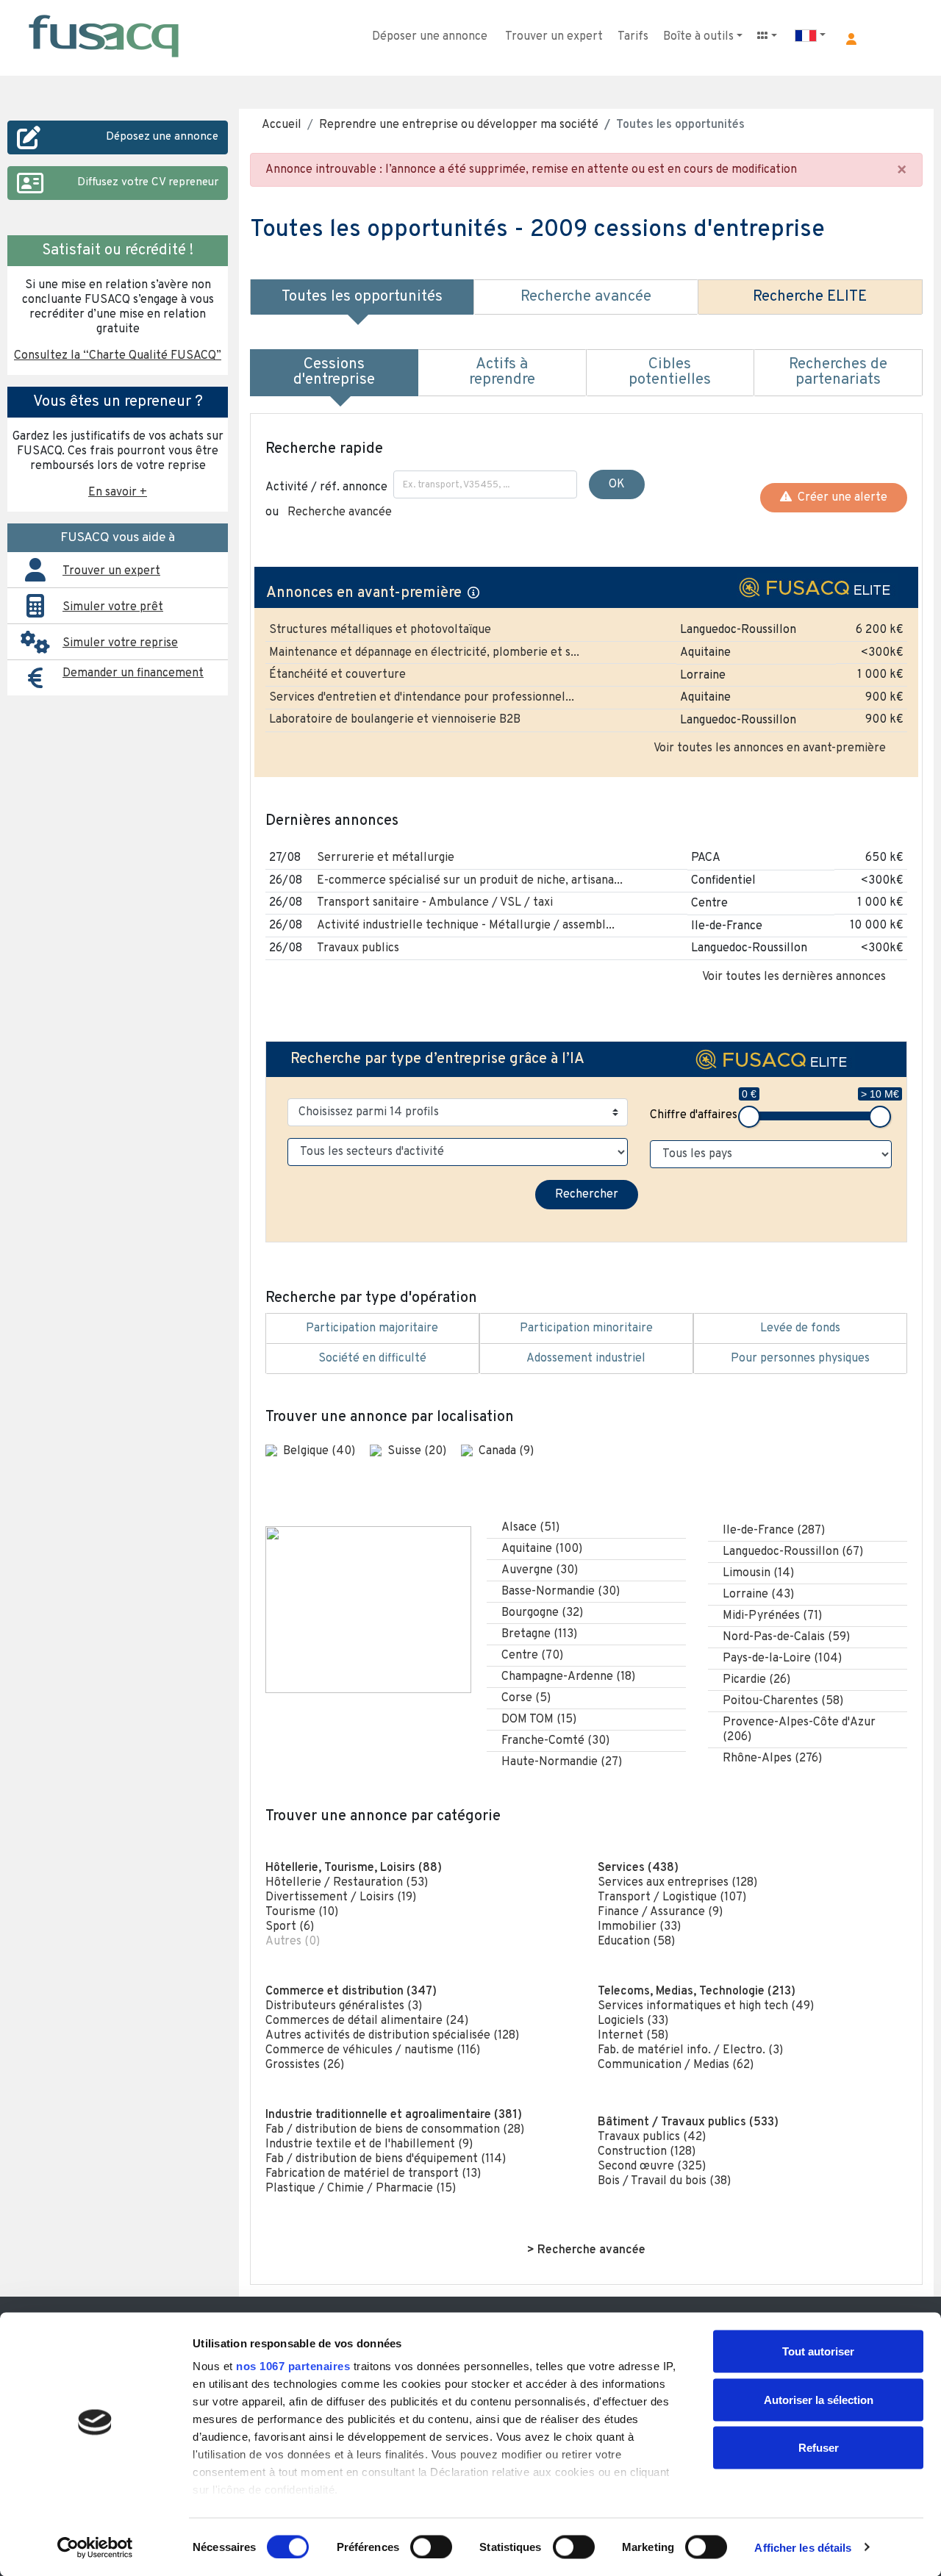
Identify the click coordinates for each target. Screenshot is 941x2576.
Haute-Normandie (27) (562, 1762)
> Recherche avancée (586, 2250)
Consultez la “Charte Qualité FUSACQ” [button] (118, 356)
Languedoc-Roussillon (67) (793, 1552)
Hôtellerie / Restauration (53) (347, 1883)
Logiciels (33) (633, 2021)
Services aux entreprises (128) (677, 1883)
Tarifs (633, 37)
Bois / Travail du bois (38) (664, 2181)
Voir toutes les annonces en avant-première (770, 748)
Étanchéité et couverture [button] (337, 675)
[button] (851, 39)
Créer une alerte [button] (840, 498)
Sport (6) (290, 1927)
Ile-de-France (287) (774, 1531)
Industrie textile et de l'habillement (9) (369, 2144)
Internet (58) (633, 2036)
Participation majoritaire (372, 1328)
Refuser (819, 2448)
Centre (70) (532, 1656)
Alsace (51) (530, 1528)
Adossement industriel (586, 1359)
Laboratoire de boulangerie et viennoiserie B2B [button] (395, 720)
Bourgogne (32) (542, 1613)
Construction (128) (647, 2152)
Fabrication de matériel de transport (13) (373, 2174)
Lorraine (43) (758, 1595)
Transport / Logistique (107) (672, 1897)
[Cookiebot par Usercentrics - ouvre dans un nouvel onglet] (95, 2547)
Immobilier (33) (639, 1927)
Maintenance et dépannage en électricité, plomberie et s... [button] (424, 653)
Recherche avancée (340, 512)
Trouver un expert (554, 37)
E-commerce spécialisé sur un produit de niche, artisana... (470, 881)
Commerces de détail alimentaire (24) (367, 2021)
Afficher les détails (803, 2547)
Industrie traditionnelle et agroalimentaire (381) (394, 2115)
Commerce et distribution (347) (351, 1992)
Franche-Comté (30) (555, 1741)
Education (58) (636, 1942)
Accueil (282, 125)
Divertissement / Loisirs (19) (341, 1897)
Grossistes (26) (305, 2065)
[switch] (431, 2547)
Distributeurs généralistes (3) (344, 2006)
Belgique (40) (321, 1451)
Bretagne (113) (539, 1634)
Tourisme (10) (302, 1912)
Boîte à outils (698, 37)
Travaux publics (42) (652, 2137)
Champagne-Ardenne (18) (568, 1677)
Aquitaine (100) (542, 1549)
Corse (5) (526, 1698)
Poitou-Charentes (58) (783, 1701)
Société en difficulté (372, 1359)
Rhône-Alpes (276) (772, 1759)
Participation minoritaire (586, 1328)
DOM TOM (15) (539, 1720)
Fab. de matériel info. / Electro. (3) (690, 2050)
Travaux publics (358, 948)
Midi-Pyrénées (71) (772, 1616)
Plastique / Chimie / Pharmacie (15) (361, 2189)
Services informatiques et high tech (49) (706, 2006)
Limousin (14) (758, 1573)
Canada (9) (506, 1451)
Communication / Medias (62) (676, 2065)
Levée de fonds (800, 1328)
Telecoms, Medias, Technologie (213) (697, 1992)
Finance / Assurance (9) (660, 1912)
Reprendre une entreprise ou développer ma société (459, 125)
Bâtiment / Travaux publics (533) (688, 2122)
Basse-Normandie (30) (561, 1592)
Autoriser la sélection (819, 2399)
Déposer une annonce (430, 37)
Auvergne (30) (540, 1570)
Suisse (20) (418, 1451)
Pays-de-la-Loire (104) (782, 1659)
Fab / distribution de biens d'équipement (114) (386, 2159)
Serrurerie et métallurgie (386, 858)
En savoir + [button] (118, 493)
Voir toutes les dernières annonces (794, 977)
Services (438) (638, 1868)
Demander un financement (133, 673)
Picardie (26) (756, 1680)
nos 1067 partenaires (293, 2366)
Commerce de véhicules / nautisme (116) (373, 2050)
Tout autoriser (818, 2351)
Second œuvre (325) (652, 2167)
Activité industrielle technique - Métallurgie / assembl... (466, 926)
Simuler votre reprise (120, 643)
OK (617, 484)
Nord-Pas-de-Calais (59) (786, 1637)
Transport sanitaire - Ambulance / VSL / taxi (435, 903)
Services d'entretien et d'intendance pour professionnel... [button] (422, 698)
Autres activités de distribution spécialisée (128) (392, 2036)
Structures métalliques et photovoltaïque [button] (380, 630)
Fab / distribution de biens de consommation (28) (395, 2130)
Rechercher (587, 1195)
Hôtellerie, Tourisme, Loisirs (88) (354, 1868)
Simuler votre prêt (113, 607)
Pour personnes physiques (800, 1359)
